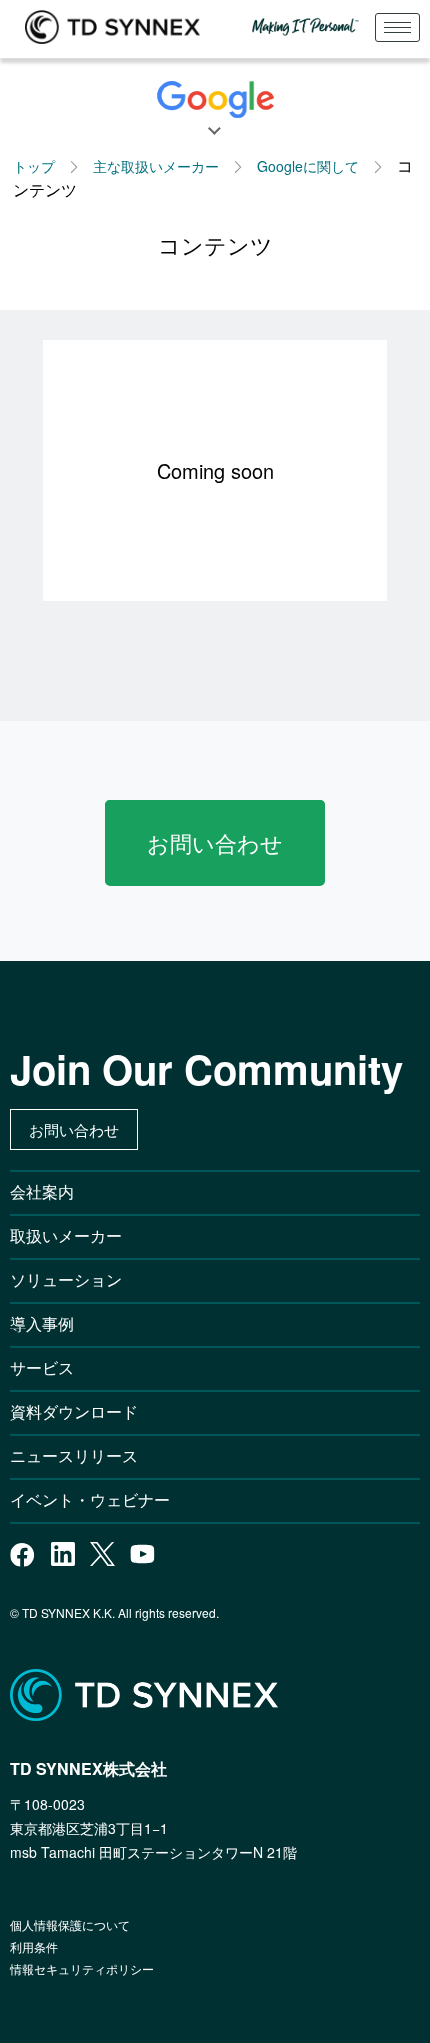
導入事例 (42, 1323)
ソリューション (66, 1279)
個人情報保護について (70, 1924)
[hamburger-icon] (397, 27)
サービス (42, 1367)
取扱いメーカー (66, 1235)
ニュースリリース (82, 1455)
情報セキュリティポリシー (82, 1968)
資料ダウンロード (74, 1411)
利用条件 (34, 1946)
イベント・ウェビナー (90, 1499)
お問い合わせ (215, 842)
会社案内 (42, 1191)
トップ (34, 166)
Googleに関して (308, 166)
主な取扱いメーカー (156, 166)
